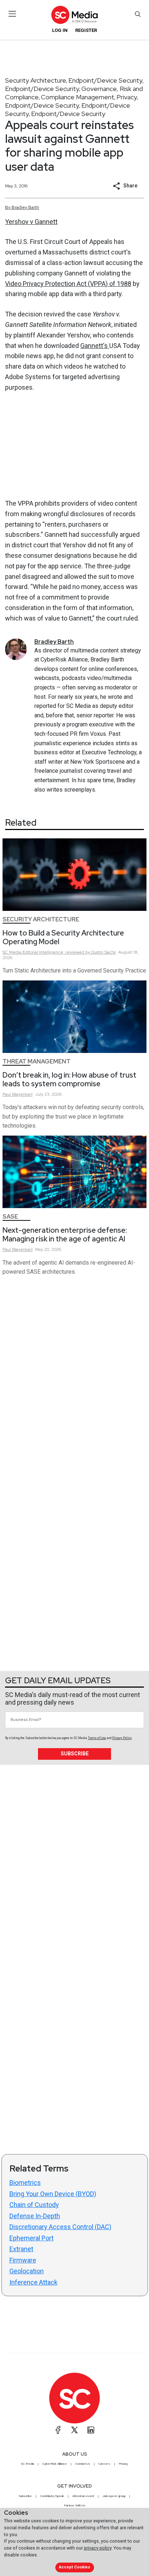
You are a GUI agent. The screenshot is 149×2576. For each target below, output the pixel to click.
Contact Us (83, 2464)
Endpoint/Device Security (105, 80)
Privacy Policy (122, 1738)
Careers (104, 2464)
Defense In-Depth (35, 2216)
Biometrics (25, 2183)
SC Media (27, 2464)
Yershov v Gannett (31, 222)
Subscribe (75, 1754)
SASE (10, 1217)
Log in (60, 30)
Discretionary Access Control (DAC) (60, 2227)
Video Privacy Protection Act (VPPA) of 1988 (68, 284)
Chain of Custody (34, 2205)
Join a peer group (114, 2496)
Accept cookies (74, 2567)
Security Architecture (36, 80)
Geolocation (27, 2271)
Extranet (21, 2249)
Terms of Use (97, 1738)
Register (86, 30)
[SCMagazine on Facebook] (58, 2430)
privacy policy (98, 2548)
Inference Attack (33, 2282)
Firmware (23, 2260)
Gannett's (95, 346)
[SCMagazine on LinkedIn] (91, 2430)
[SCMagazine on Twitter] (74, 2430)
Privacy (127, 97)
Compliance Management (78, 97)
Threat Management (37, 1061)
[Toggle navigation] (12, 14)
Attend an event (83, 2496)
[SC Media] (74, 15)
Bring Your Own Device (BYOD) (53, 2194)
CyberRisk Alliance (55, 2464)
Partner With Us (75, 2505)
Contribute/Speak (52, 2496)
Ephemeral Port (31, 2238)
